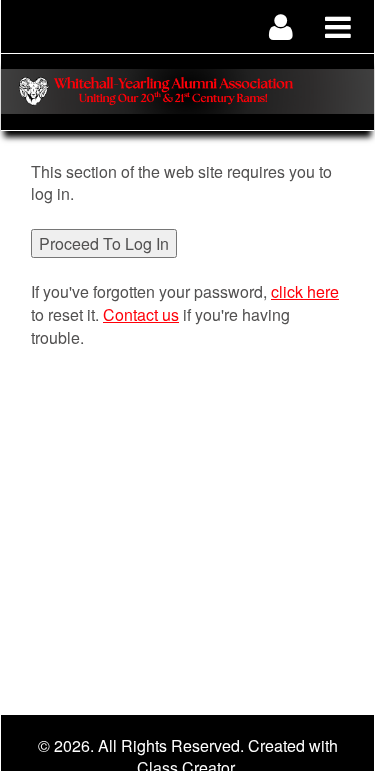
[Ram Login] (281, 26)
